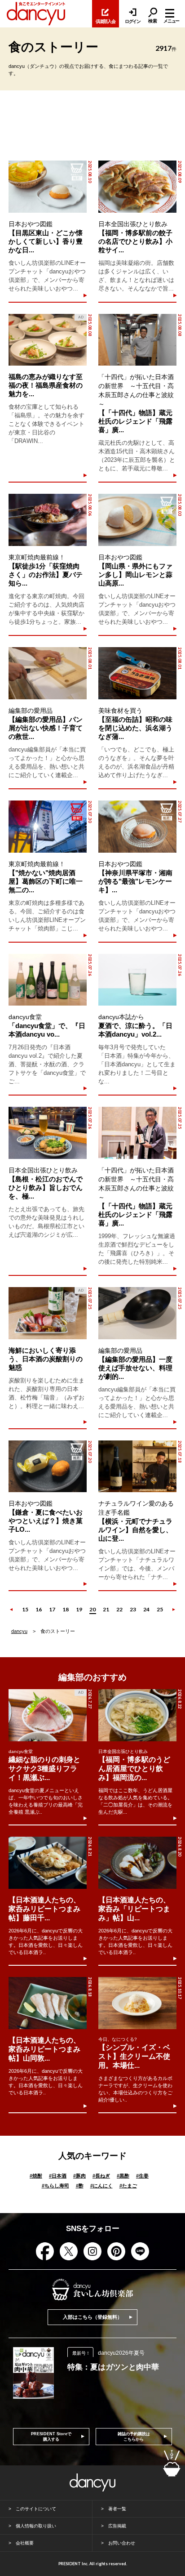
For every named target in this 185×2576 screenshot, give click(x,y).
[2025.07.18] (137, 1467)
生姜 (142, 2176)
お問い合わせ (122, 2543)
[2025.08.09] (137, 187)
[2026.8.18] (48, 2003)
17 (52, 1609)
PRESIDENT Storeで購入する (51, 2437)
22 (119, 1609)
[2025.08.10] (48, 187)
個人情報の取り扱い (36, 2526)
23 (133, 1609)
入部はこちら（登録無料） (92, 2317)
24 (146, 1609)
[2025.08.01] (48, 673)
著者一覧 (117, 2509)
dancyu (19, 1631)
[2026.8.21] (48, 1863)
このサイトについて (36, 2509)
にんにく (101, 2186)
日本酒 (58, 2176)
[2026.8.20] (137, 1863)
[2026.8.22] (137, 1715)
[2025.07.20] (48, 1467)
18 (66, 1609)
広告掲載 (117, 2526)
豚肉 (79, 2176)
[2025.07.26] (48, 980)
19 (79, 1609)
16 (39, 1609)
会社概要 (25, 2543)
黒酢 (123, 2176)
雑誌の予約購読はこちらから (134, 2437)
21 (106, 1609)
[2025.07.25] (137, 1133)
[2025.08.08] (137, 340)
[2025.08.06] (48, 520)
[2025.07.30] (48, 827)
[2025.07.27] (137, 827)
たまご (128, 2186)
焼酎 (36, 2176)
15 (25, 1609)
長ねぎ (101, 2176)
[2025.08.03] (137, 520)
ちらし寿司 (55, 2186)
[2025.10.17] (137, 2003)
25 (160, 1609)
